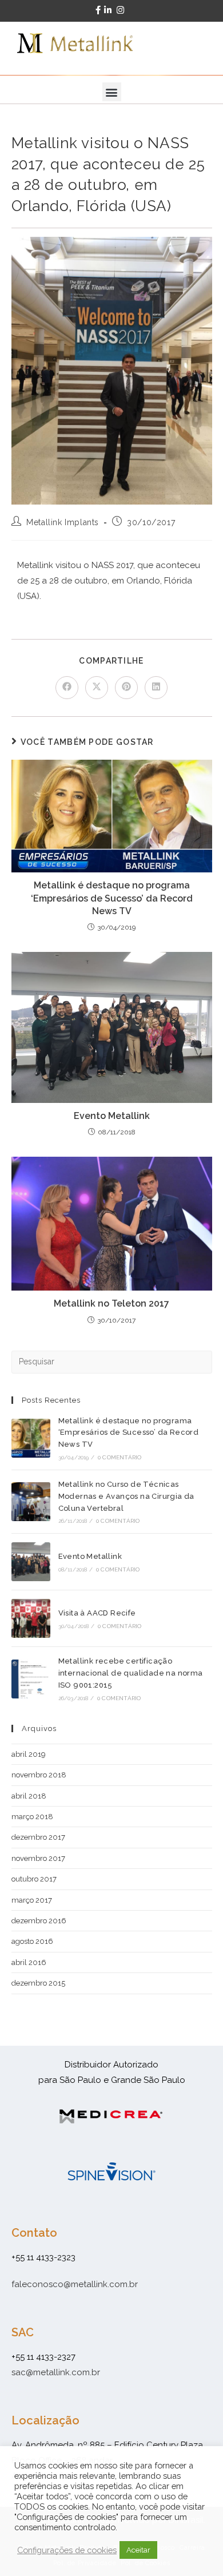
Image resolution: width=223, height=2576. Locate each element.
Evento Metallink (112, 1116)
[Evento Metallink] (31, 1562)
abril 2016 (29, 1962)
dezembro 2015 (38, 1983)
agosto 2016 (32, 1941)
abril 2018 (29, 1796)
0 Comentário (120, 1457)
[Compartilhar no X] (97, 688)
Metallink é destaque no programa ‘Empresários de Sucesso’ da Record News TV (112, 898)
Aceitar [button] (138, 2550)
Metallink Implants (63, 522)
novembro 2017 (38, 1858)
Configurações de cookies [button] (67, 2550)
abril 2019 (29, 1754)
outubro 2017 (34, 1879)
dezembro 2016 (39, 1921)
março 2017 (32, 1900)
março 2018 (32, 1817)
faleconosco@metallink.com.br (75, 2284)
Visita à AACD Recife (97, 1613)
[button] (112, 92)
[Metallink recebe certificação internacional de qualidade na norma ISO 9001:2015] (31, 1679)
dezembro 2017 (38, 1837)
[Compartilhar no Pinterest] (126, 688)
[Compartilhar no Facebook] (67, 688)
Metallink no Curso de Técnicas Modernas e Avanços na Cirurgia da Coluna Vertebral (126, 1496)
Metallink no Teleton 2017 (111, 1303)
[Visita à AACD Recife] (31, 1618)
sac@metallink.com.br (56, 2372)
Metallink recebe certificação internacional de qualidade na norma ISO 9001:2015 (131, 1673)
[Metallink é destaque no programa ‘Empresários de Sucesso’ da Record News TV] (31, 1438)
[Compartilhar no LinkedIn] (156, 688)
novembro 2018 (39, 1775)
